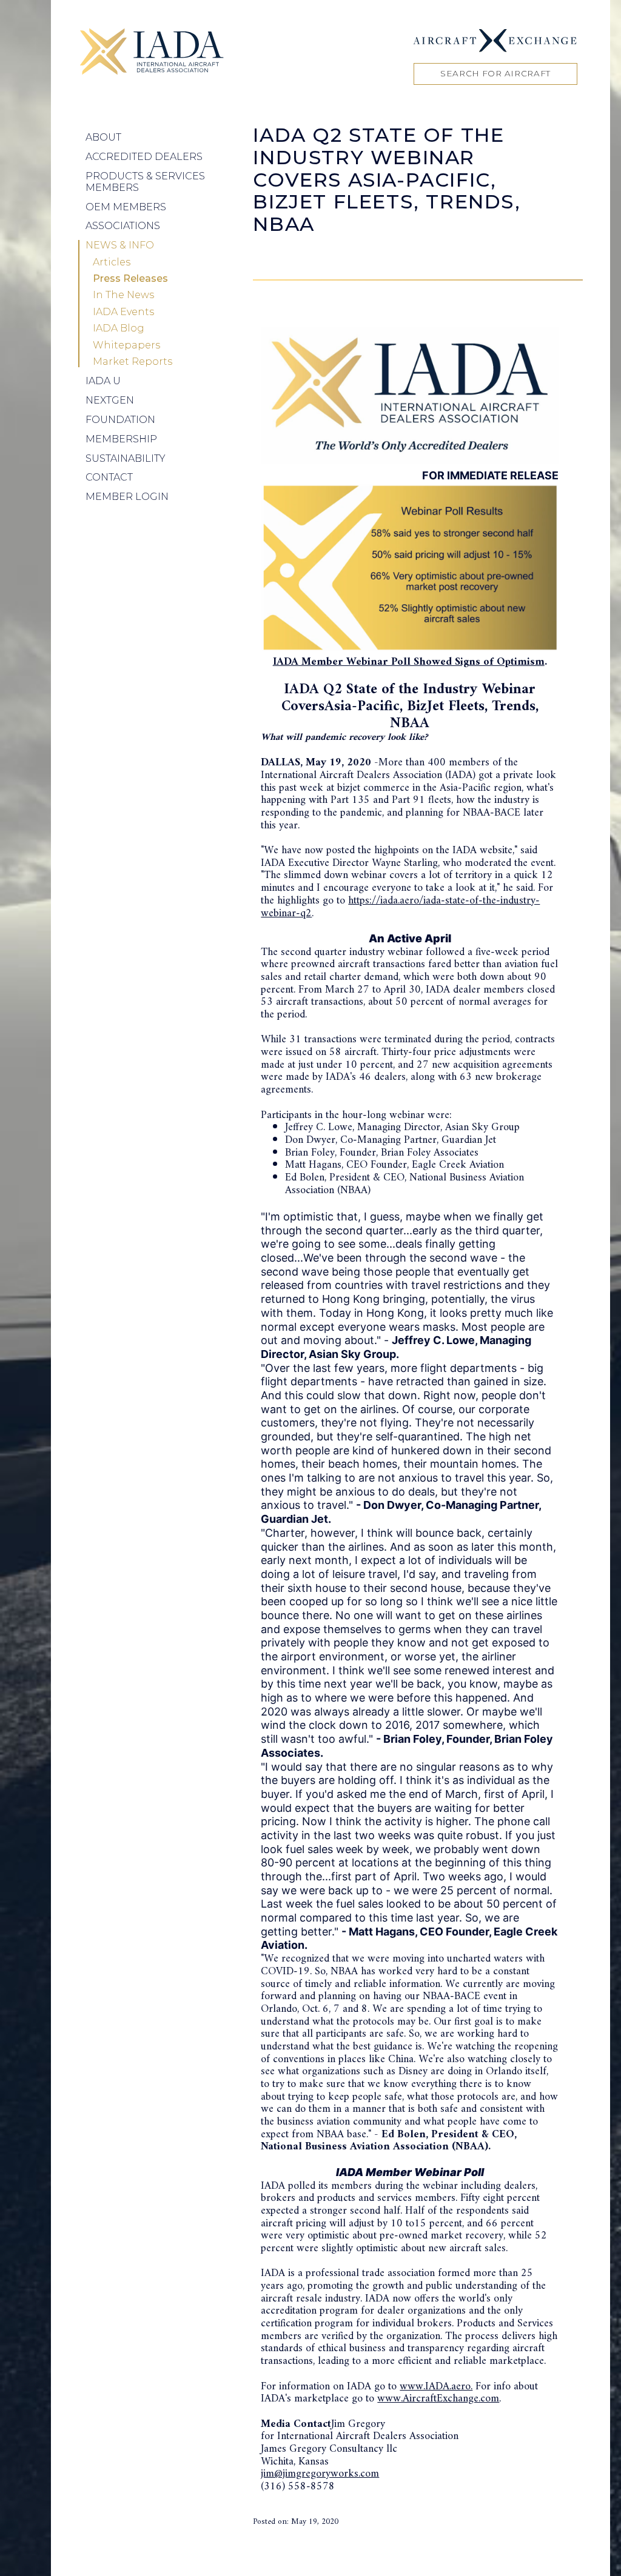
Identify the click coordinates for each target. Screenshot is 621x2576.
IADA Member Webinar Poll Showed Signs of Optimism (409, 662)
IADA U (103, 381)
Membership (121, 439)
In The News (123, 295)
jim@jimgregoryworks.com (320, 2474)
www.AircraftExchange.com (438, 2399)
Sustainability (126, 458)
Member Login (127, 497)
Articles (112, 262)
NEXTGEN (110, 400)
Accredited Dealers (144, 157)
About (103, 137)
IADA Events (123, 312)
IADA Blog (119, 328)
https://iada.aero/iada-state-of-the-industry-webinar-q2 (400, 907)
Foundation (120, 420)
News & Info (120, 245)
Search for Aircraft (495, 73)
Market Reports (133, 362)
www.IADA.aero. (436, 2387)
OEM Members (126, 207)
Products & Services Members (145, 181)
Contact (109, 477)
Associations (123, 226)
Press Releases (130, 279)
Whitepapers (126, 345)
